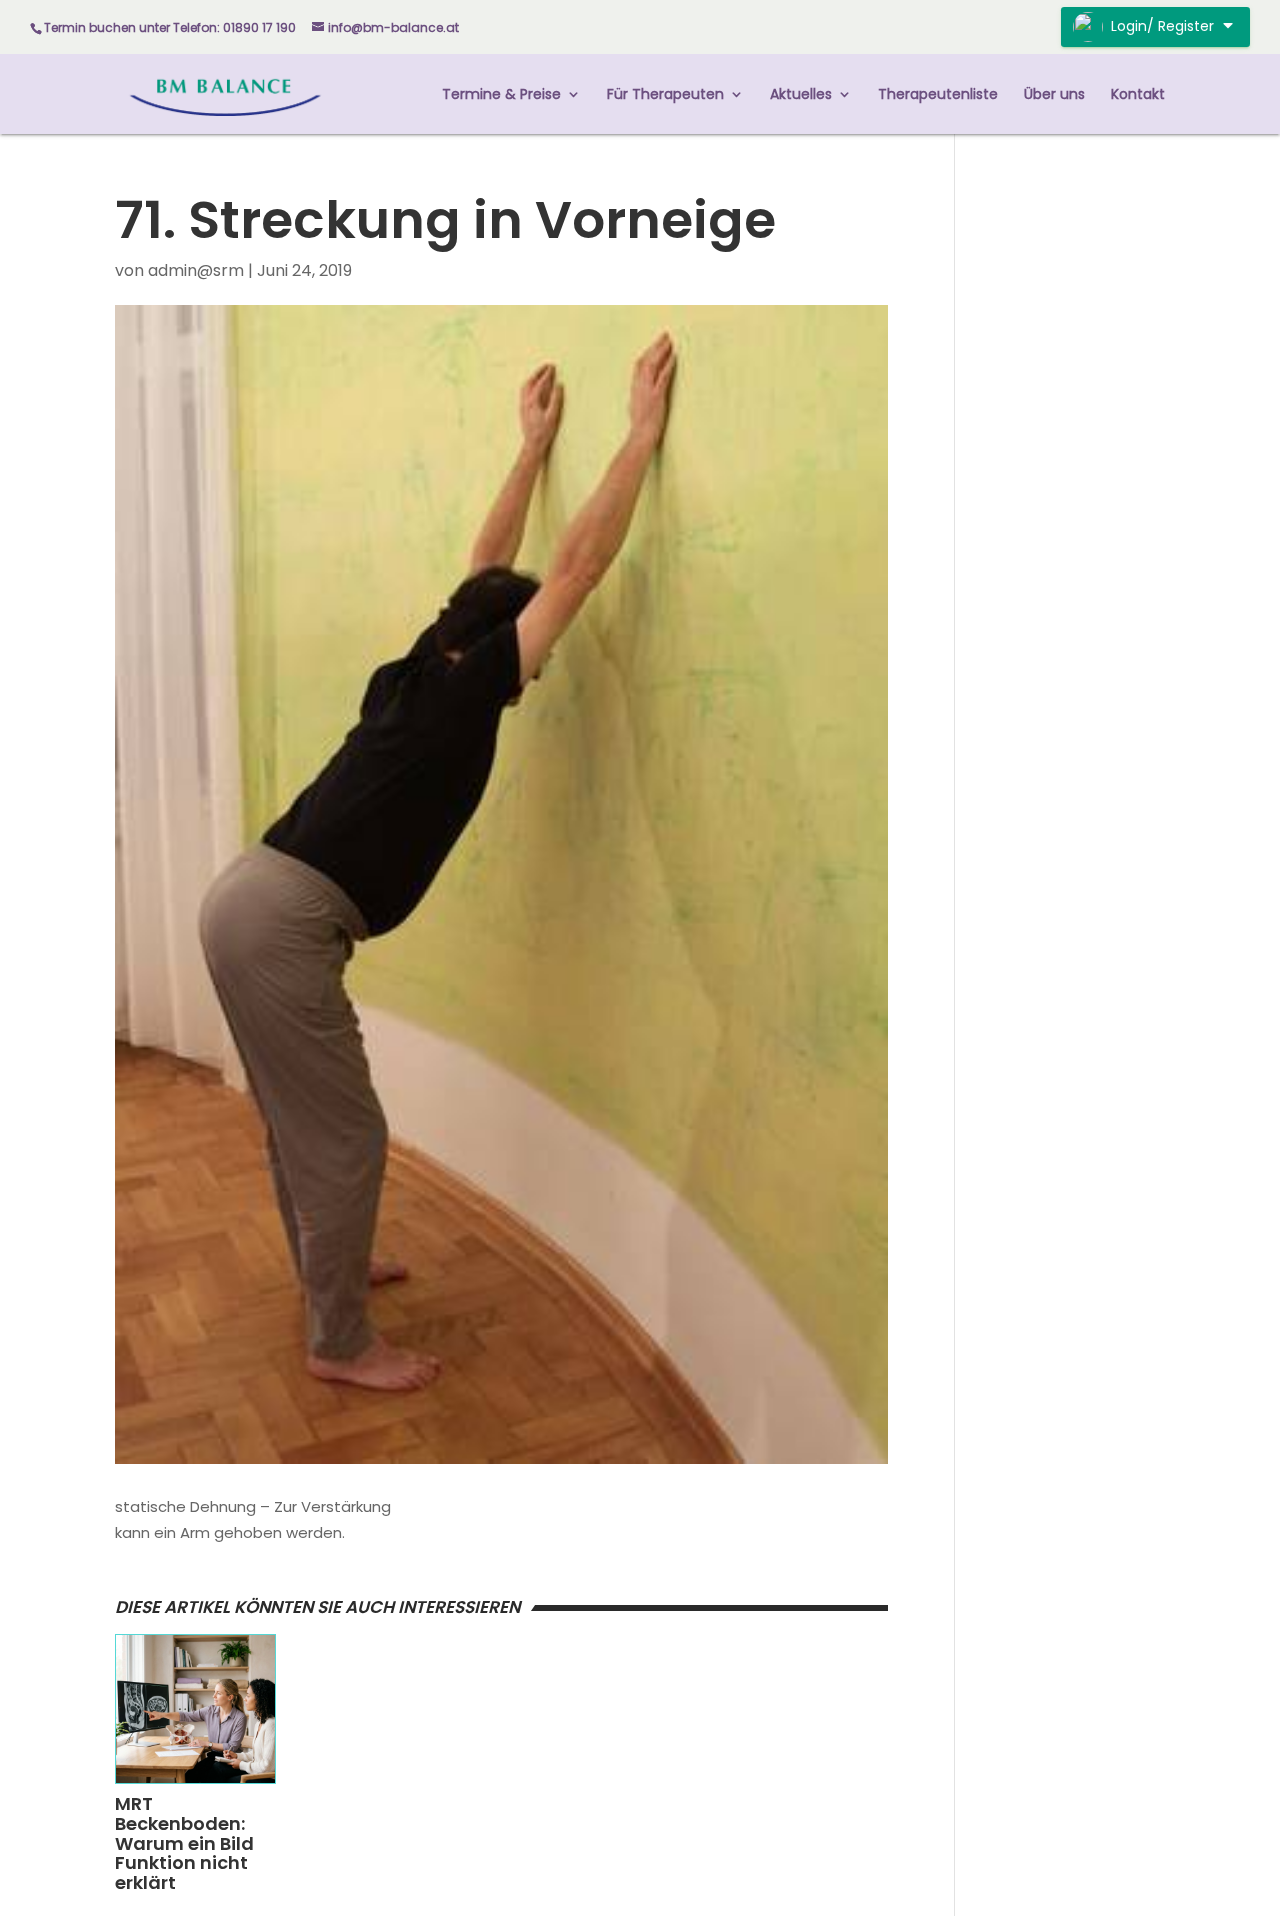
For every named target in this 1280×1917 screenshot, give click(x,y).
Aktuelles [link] (801, 95)
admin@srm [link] (196, 270)
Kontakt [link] (1138, 95)
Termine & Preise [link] (501, 95)
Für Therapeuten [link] (665, 95)
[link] (225, 92)
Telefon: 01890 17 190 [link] (234, 27)
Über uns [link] (1054, 95)
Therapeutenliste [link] (938, 95)
